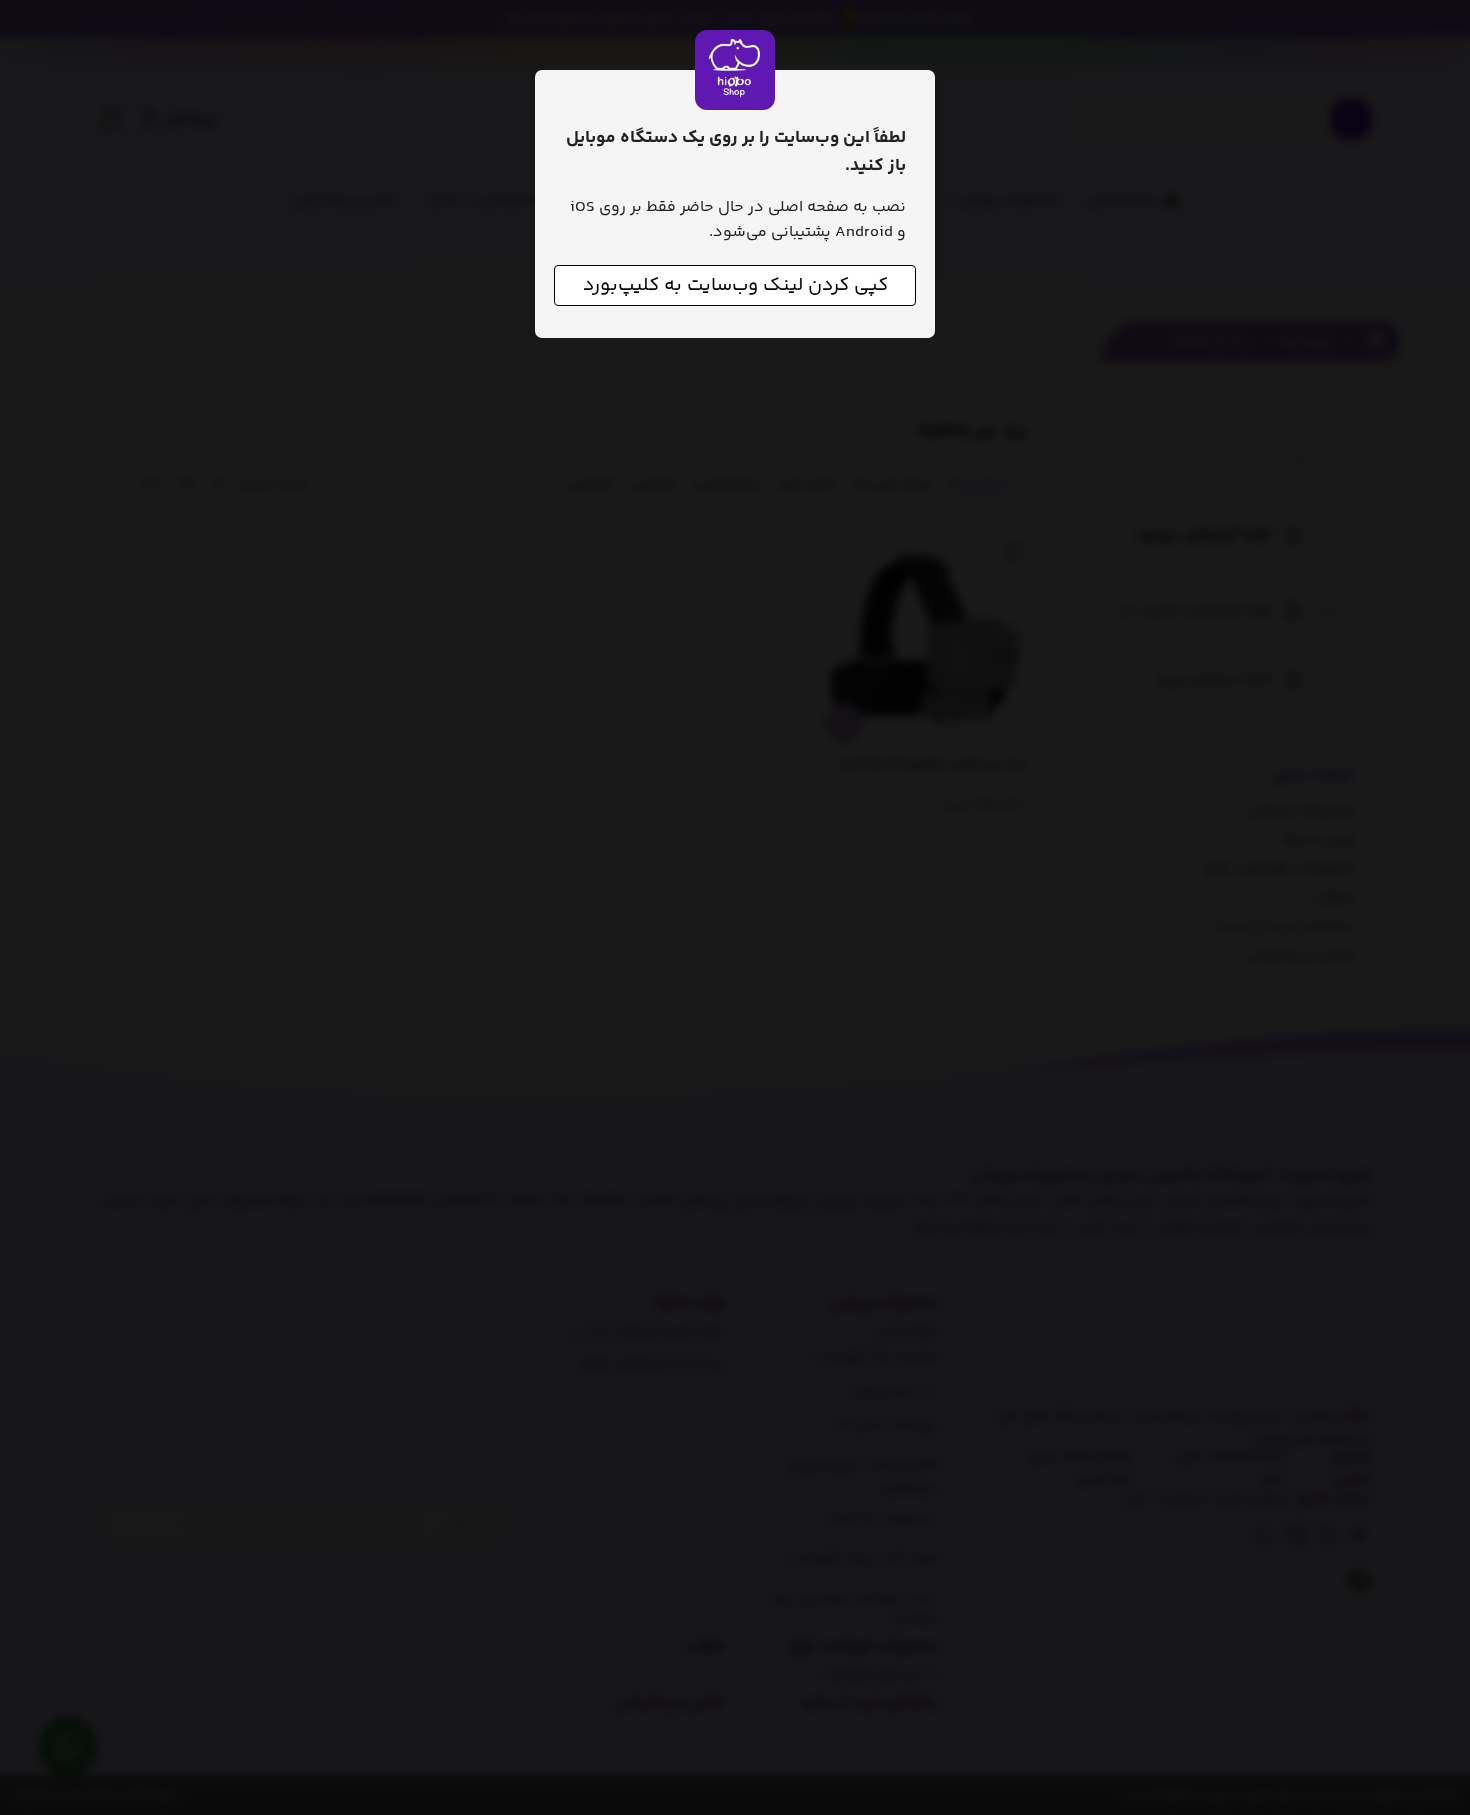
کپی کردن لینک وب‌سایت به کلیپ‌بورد (735, 285)
